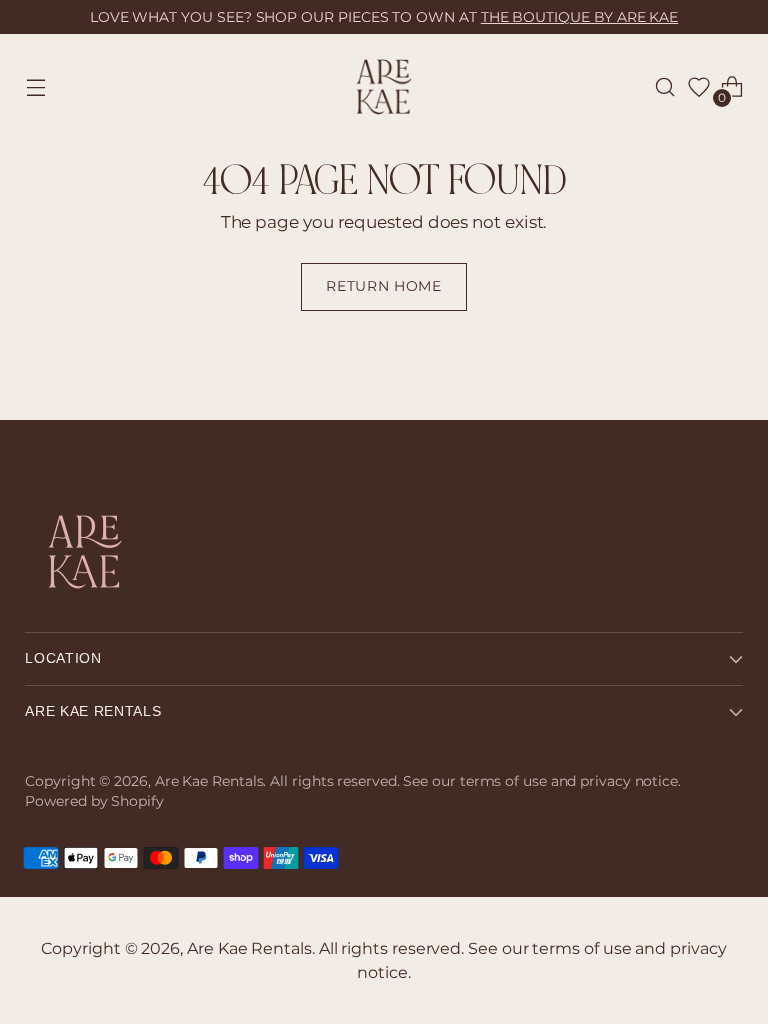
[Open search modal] (665, 87)
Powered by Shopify (94, 801)
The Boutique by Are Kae (579, 17)
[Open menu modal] (35, 87)
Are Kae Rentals (209, 781)
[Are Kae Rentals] (384, 87)
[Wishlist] (699, 87)
